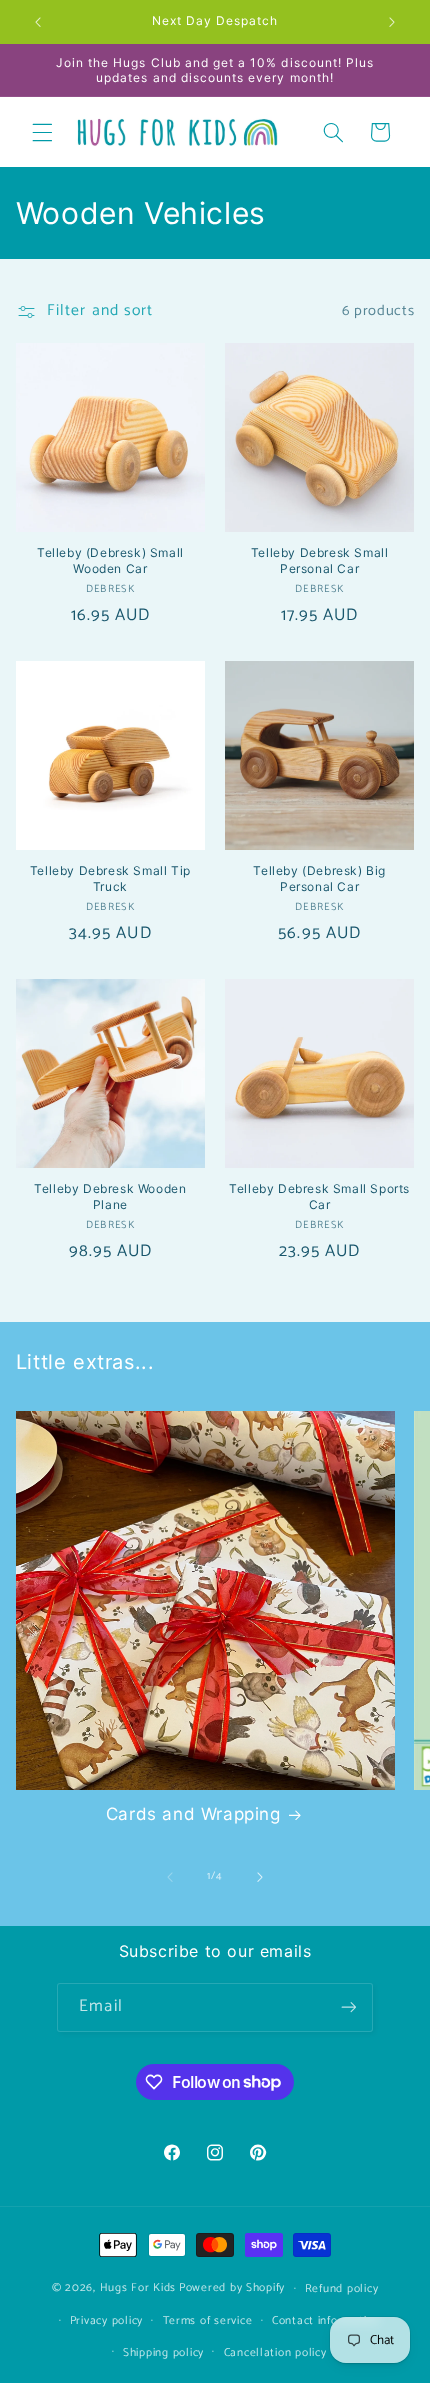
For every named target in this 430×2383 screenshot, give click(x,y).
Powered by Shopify (232, 2287)
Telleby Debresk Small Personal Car (320, 560)
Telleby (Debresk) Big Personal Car (319, 878)
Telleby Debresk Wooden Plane (110, 1196)
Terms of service (208, 2320)
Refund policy (342, 2288)
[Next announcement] (392, 22)
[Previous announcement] (38, 22)
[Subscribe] (348, 2007)
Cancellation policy (275, 2352)
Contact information (326, 2320)
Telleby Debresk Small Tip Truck (110, 878)
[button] (42, 132)
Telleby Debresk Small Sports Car (319, 1196)
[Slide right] (260, 1877)
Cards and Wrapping (193, 1814)
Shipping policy (163, 2352)
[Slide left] (170, 1877)
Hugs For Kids (138, 2287)
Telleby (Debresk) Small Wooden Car (110, 560)
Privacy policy (106, 2320)
